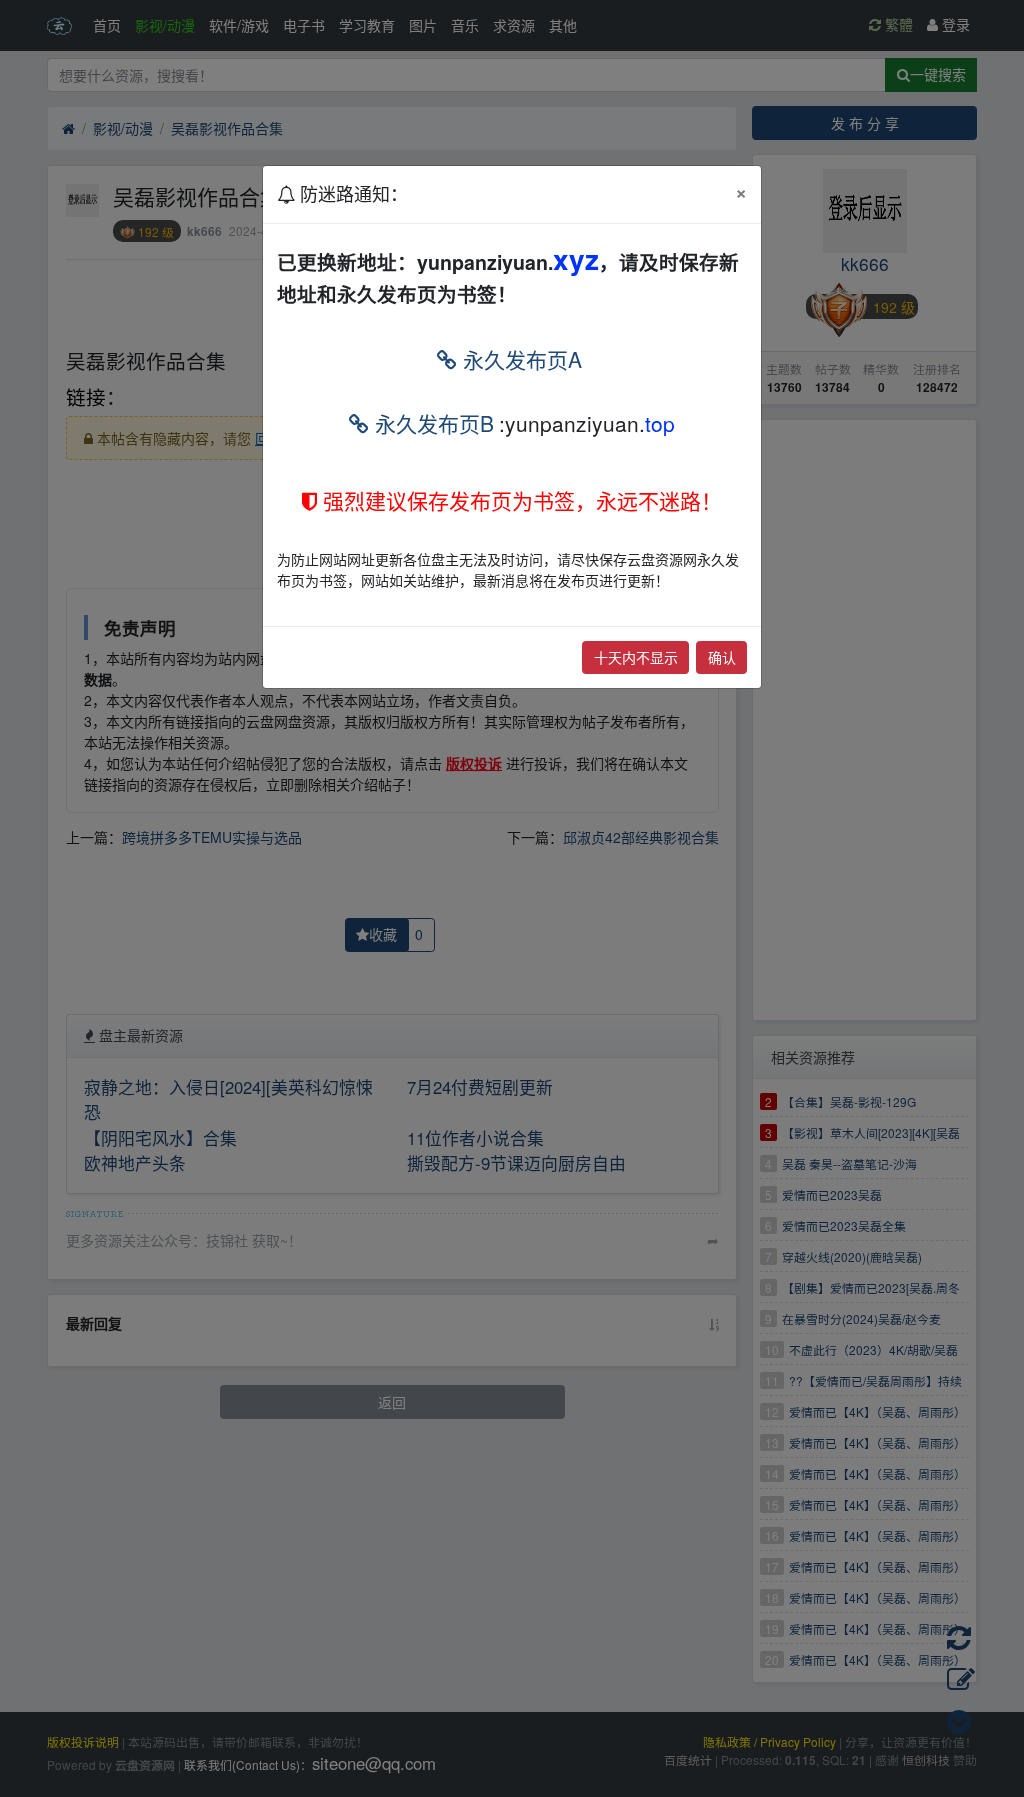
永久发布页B (431, 423)
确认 (722, 657)
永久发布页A (519, 359)
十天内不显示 (636, 657)
